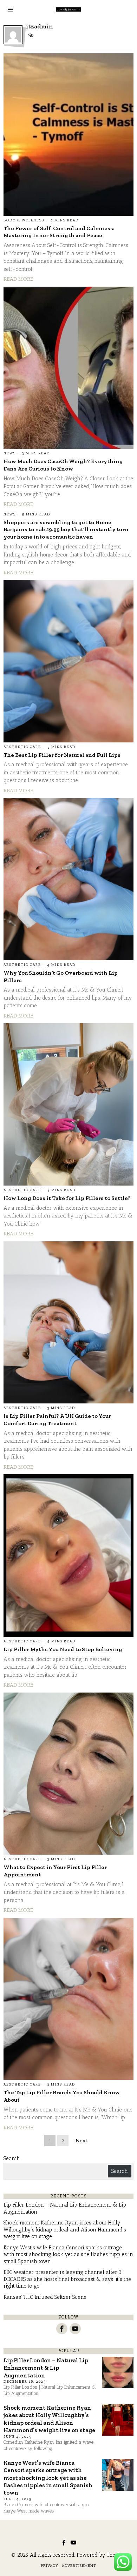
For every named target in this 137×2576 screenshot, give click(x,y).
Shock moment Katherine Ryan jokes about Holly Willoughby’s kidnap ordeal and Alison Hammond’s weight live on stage (65, 2230)
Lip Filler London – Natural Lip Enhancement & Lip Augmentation (46, 2368)
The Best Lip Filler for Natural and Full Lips (62, 755)
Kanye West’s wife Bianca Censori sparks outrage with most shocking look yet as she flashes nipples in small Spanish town (68, 2254)
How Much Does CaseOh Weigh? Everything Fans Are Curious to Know (63, 465)
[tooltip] (31, 35)
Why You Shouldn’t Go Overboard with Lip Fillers (61, 976)
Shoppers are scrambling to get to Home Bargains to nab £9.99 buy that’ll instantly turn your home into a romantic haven (66, 530)
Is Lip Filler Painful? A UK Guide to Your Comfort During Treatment (57, 1420)
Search (12, 2158)
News (10, 453)
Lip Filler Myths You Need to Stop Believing (63, 1649)
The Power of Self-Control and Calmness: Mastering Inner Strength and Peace (59, 232)
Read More (18, 279)
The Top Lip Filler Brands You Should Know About (62, 2096)
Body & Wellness (24, 220)
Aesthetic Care (22, 747)
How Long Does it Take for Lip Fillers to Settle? (67, 1198)
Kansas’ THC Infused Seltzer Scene (45, 2297)
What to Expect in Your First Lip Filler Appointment (55, 1871)
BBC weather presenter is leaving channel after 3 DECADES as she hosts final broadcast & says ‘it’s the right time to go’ (67, 2279)
